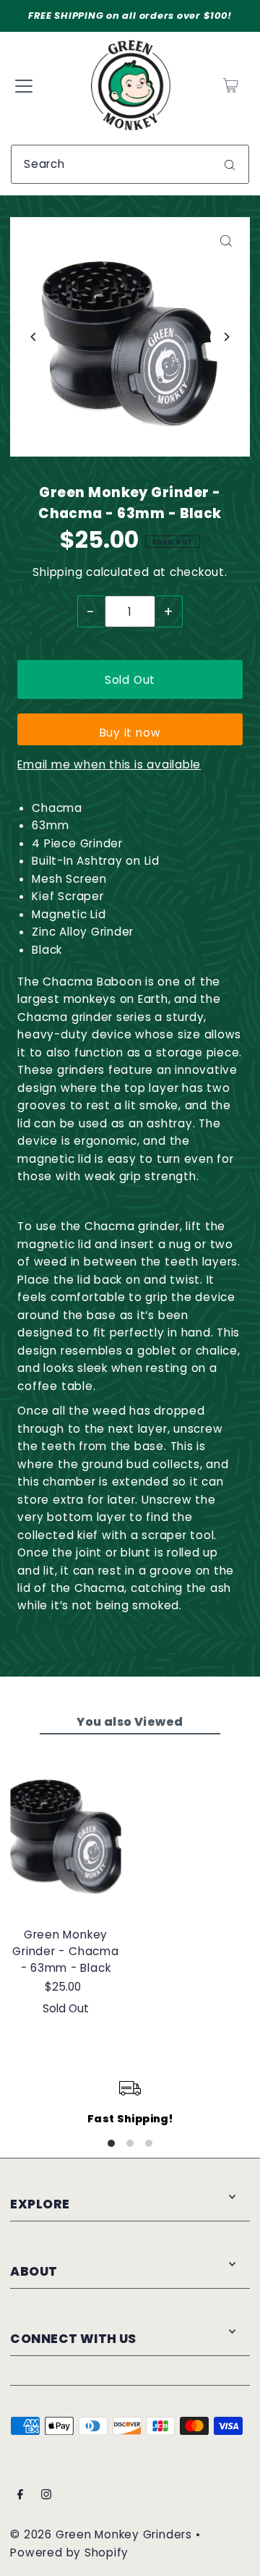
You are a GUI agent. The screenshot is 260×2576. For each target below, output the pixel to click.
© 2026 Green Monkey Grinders (103, 2534)
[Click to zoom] (226, 241)
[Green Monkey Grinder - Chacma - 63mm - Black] (65, 1832)
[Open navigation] (24, 85)
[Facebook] (20, 2496)
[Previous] (34, 337)
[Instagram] (46, 2496)
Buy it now (130, 733)
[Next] (226, 337)
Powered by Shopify (69, 2552)
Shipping (57, 572)
